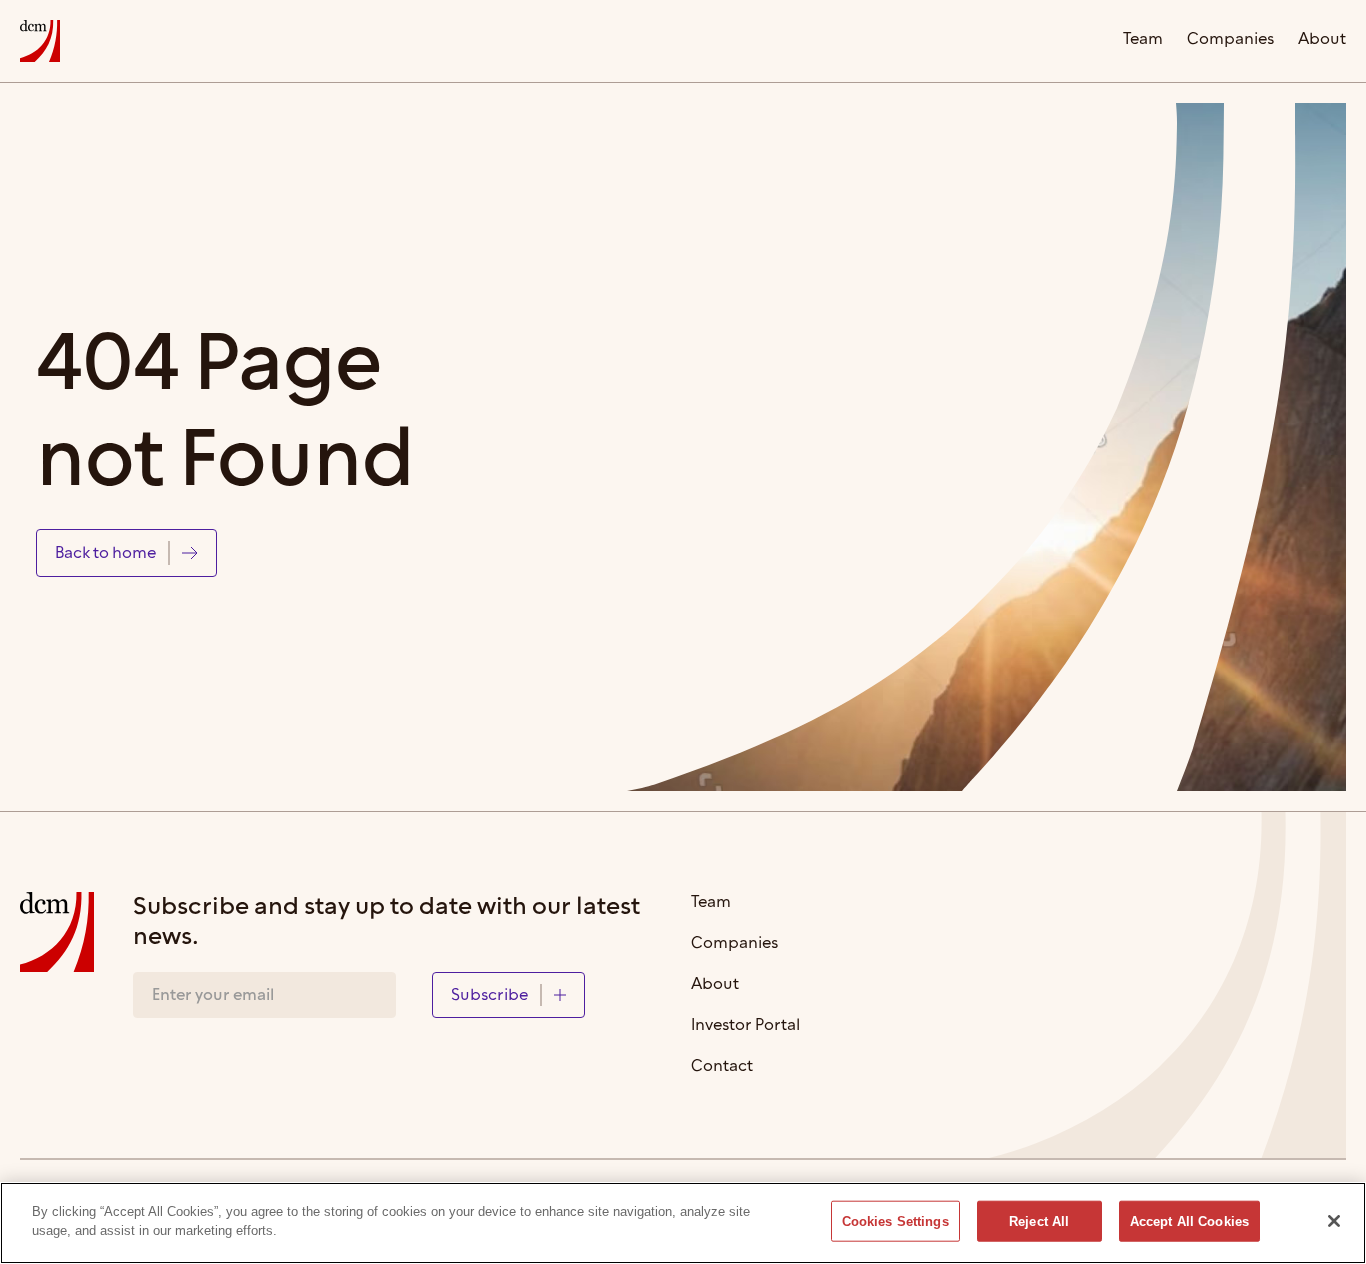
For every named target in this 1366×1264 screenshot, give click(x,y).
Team (1143, 40)
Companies (1230, 40)
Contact (722, 1067)
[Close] (1334, 1221)
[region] (683, 1223)
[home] (40, 41)
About (1322, 40)
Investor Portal (745, 1026)
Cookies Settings (895, 1221)
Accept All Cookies (1189, 1221)
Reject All (1039, 1221)
